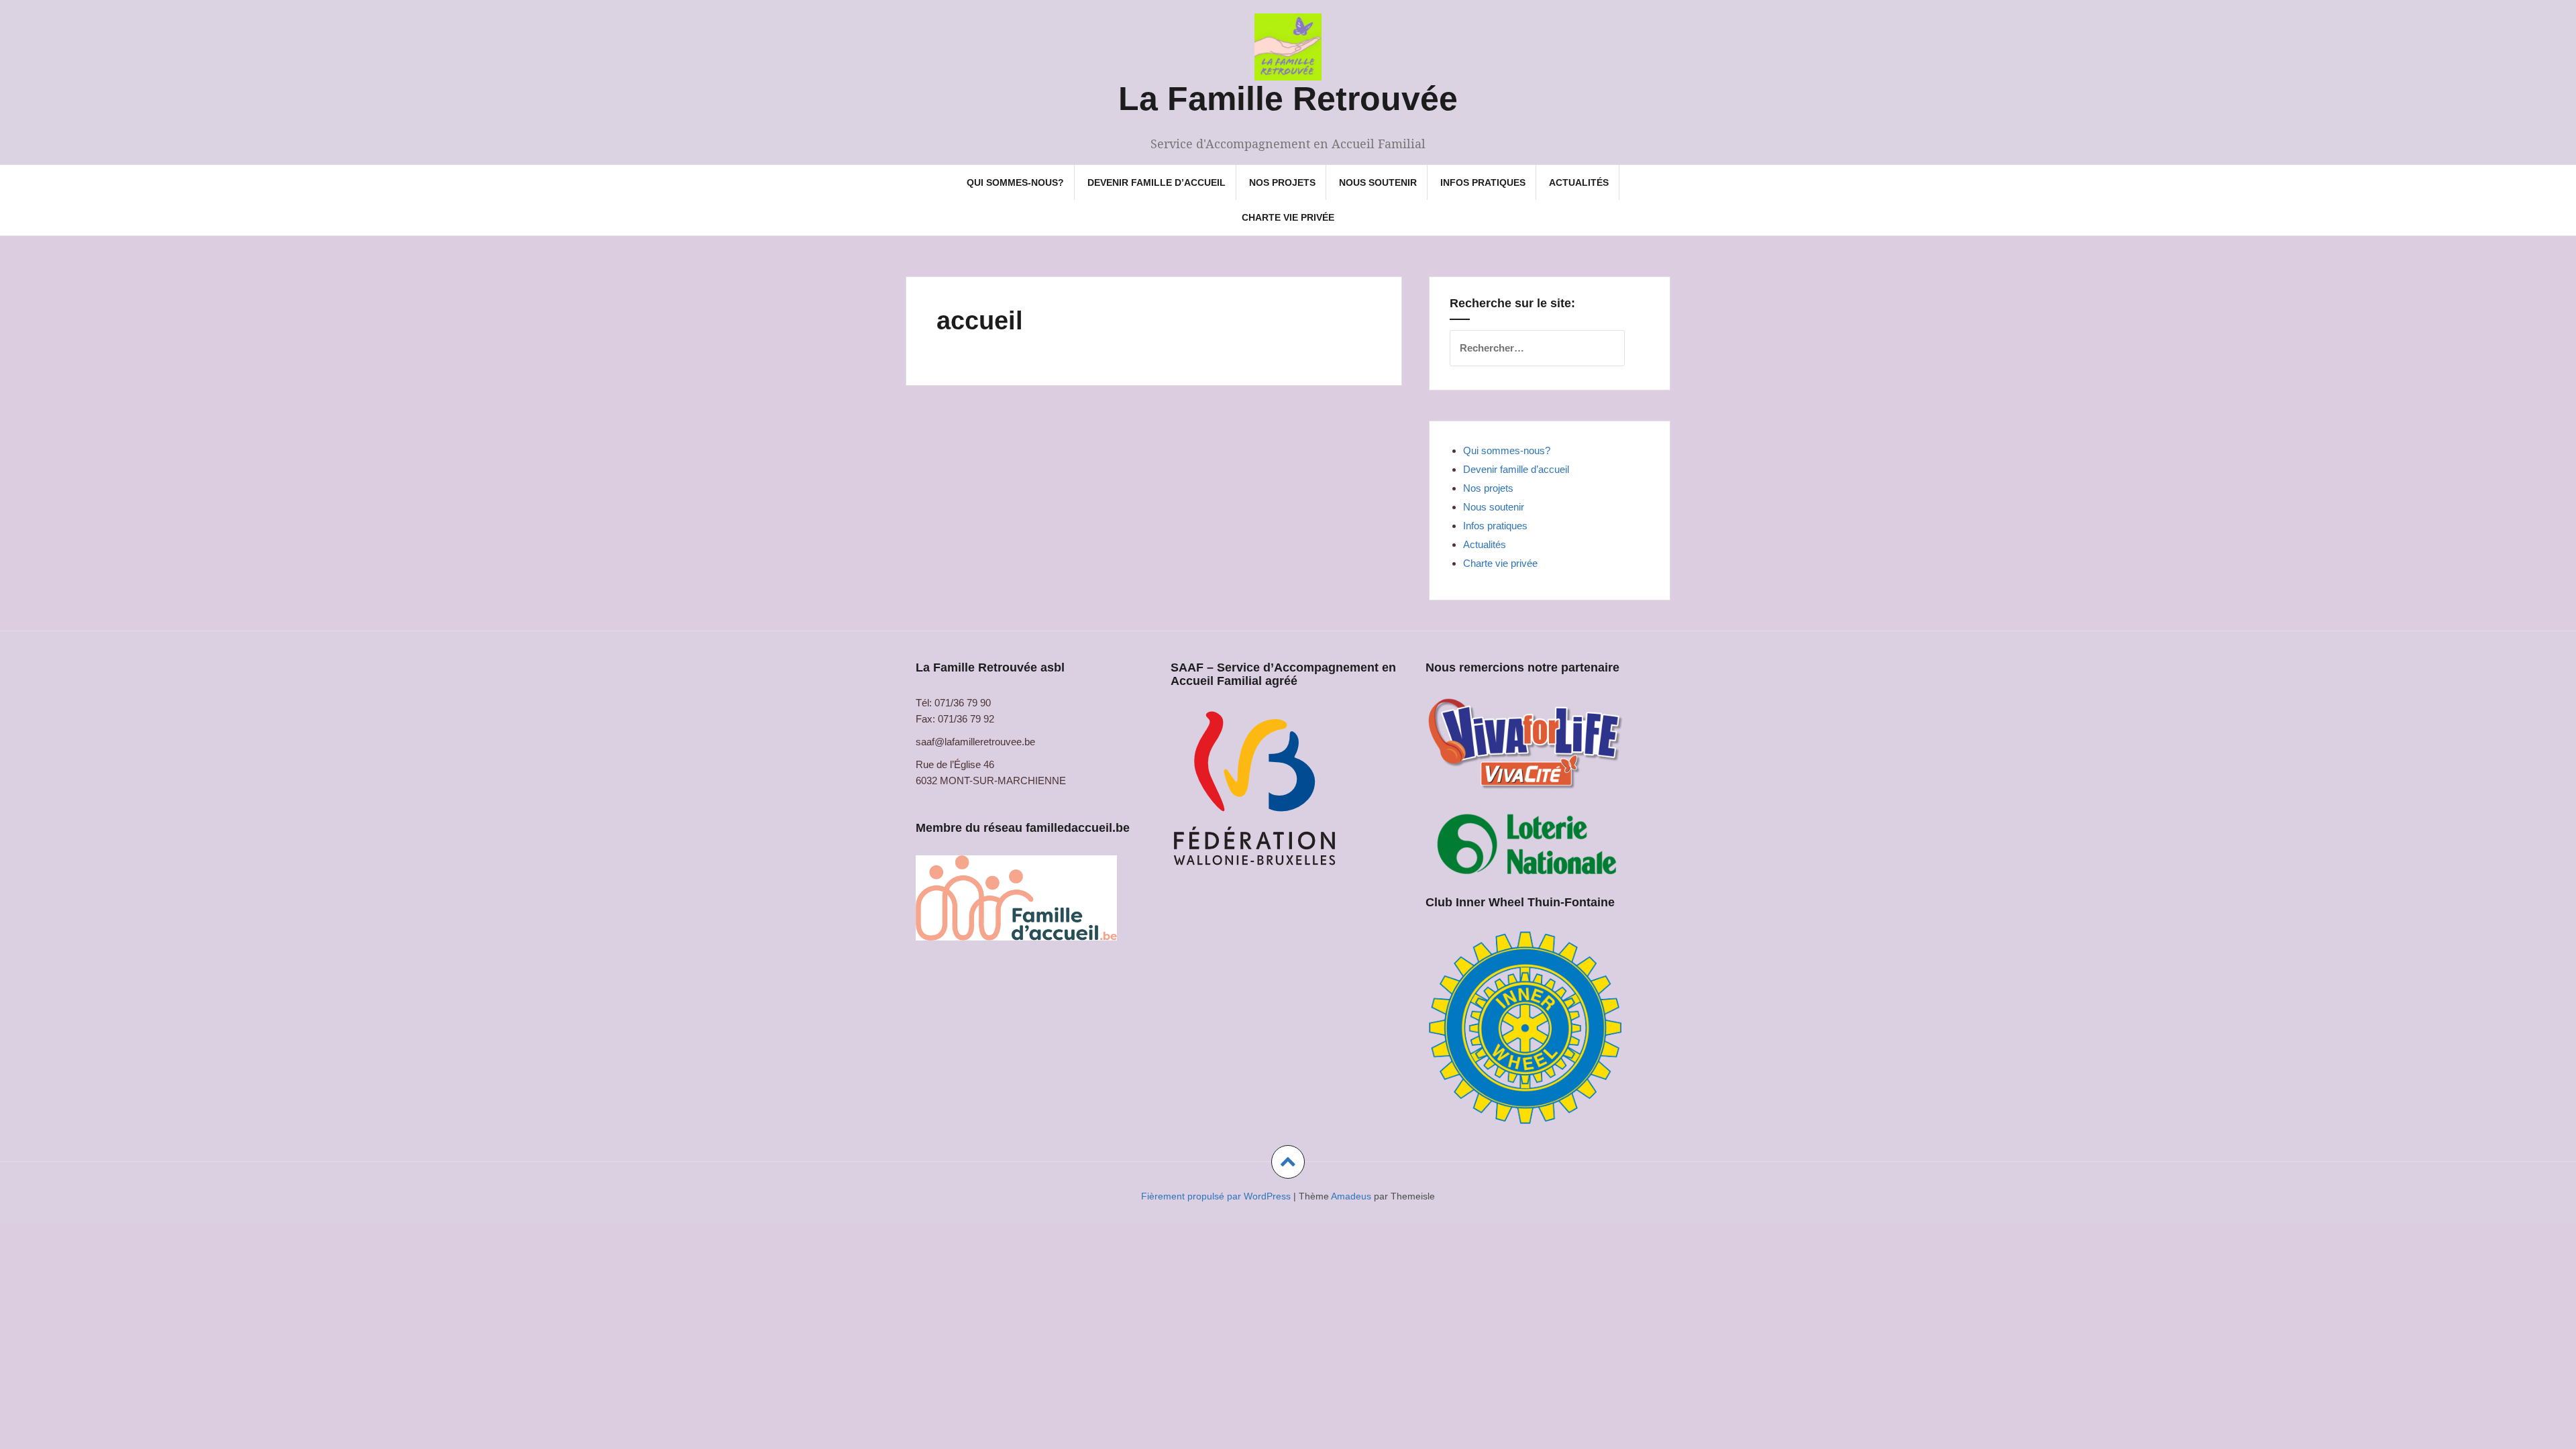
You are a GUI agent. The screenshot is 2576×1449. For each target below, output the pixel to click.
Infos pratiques (1483, 182)
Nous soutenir (1378, 182)
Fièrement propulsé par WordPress (1216, 1196)
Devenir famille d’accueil (1157, 182)
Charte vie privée (1288, 217)
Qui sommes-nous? (1015, 182)
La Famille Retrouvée (1288, 99)
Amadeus (1351, 1196)
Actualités (1579, 182)
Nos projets (1282, 182)
